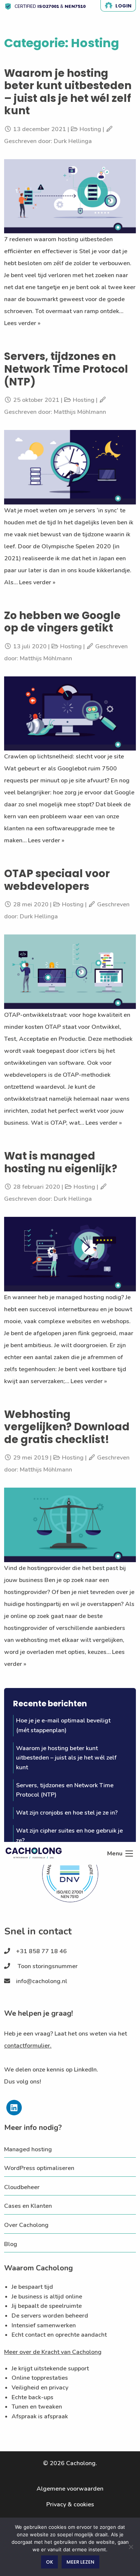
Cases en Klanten (28, 2206)
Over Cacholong (26, 2225)
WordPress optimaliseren (39, 2168)
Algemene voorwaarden (70, 2489)
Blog (11, 2244)
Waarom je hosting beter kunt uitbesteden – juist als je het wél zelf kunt (68, 92)
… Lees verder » (34, 582)
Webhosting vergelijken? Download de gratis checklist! (67, 1427)
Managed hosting (28, 2149)
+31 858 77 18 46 (41, 1951)
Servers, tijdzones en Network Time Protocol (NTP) (66, 369)
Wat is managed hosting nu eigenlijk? (61, 1162)
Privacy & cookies (70, 2504)
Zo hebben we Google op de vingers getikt (62, 622)
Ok (49, 2562)
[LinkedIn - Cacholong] (14, 2113)
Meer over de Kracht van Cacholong (53, 2352)
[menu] (129, 1854)
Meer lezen (80, 2562)
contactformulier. (28, 2046)
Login (123, 6)
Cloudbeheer (22, 2187)
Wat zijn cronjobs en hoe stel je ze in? (67, 1813)
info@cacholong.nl (42, 1981)
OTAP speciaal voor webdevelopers (57, 880)
